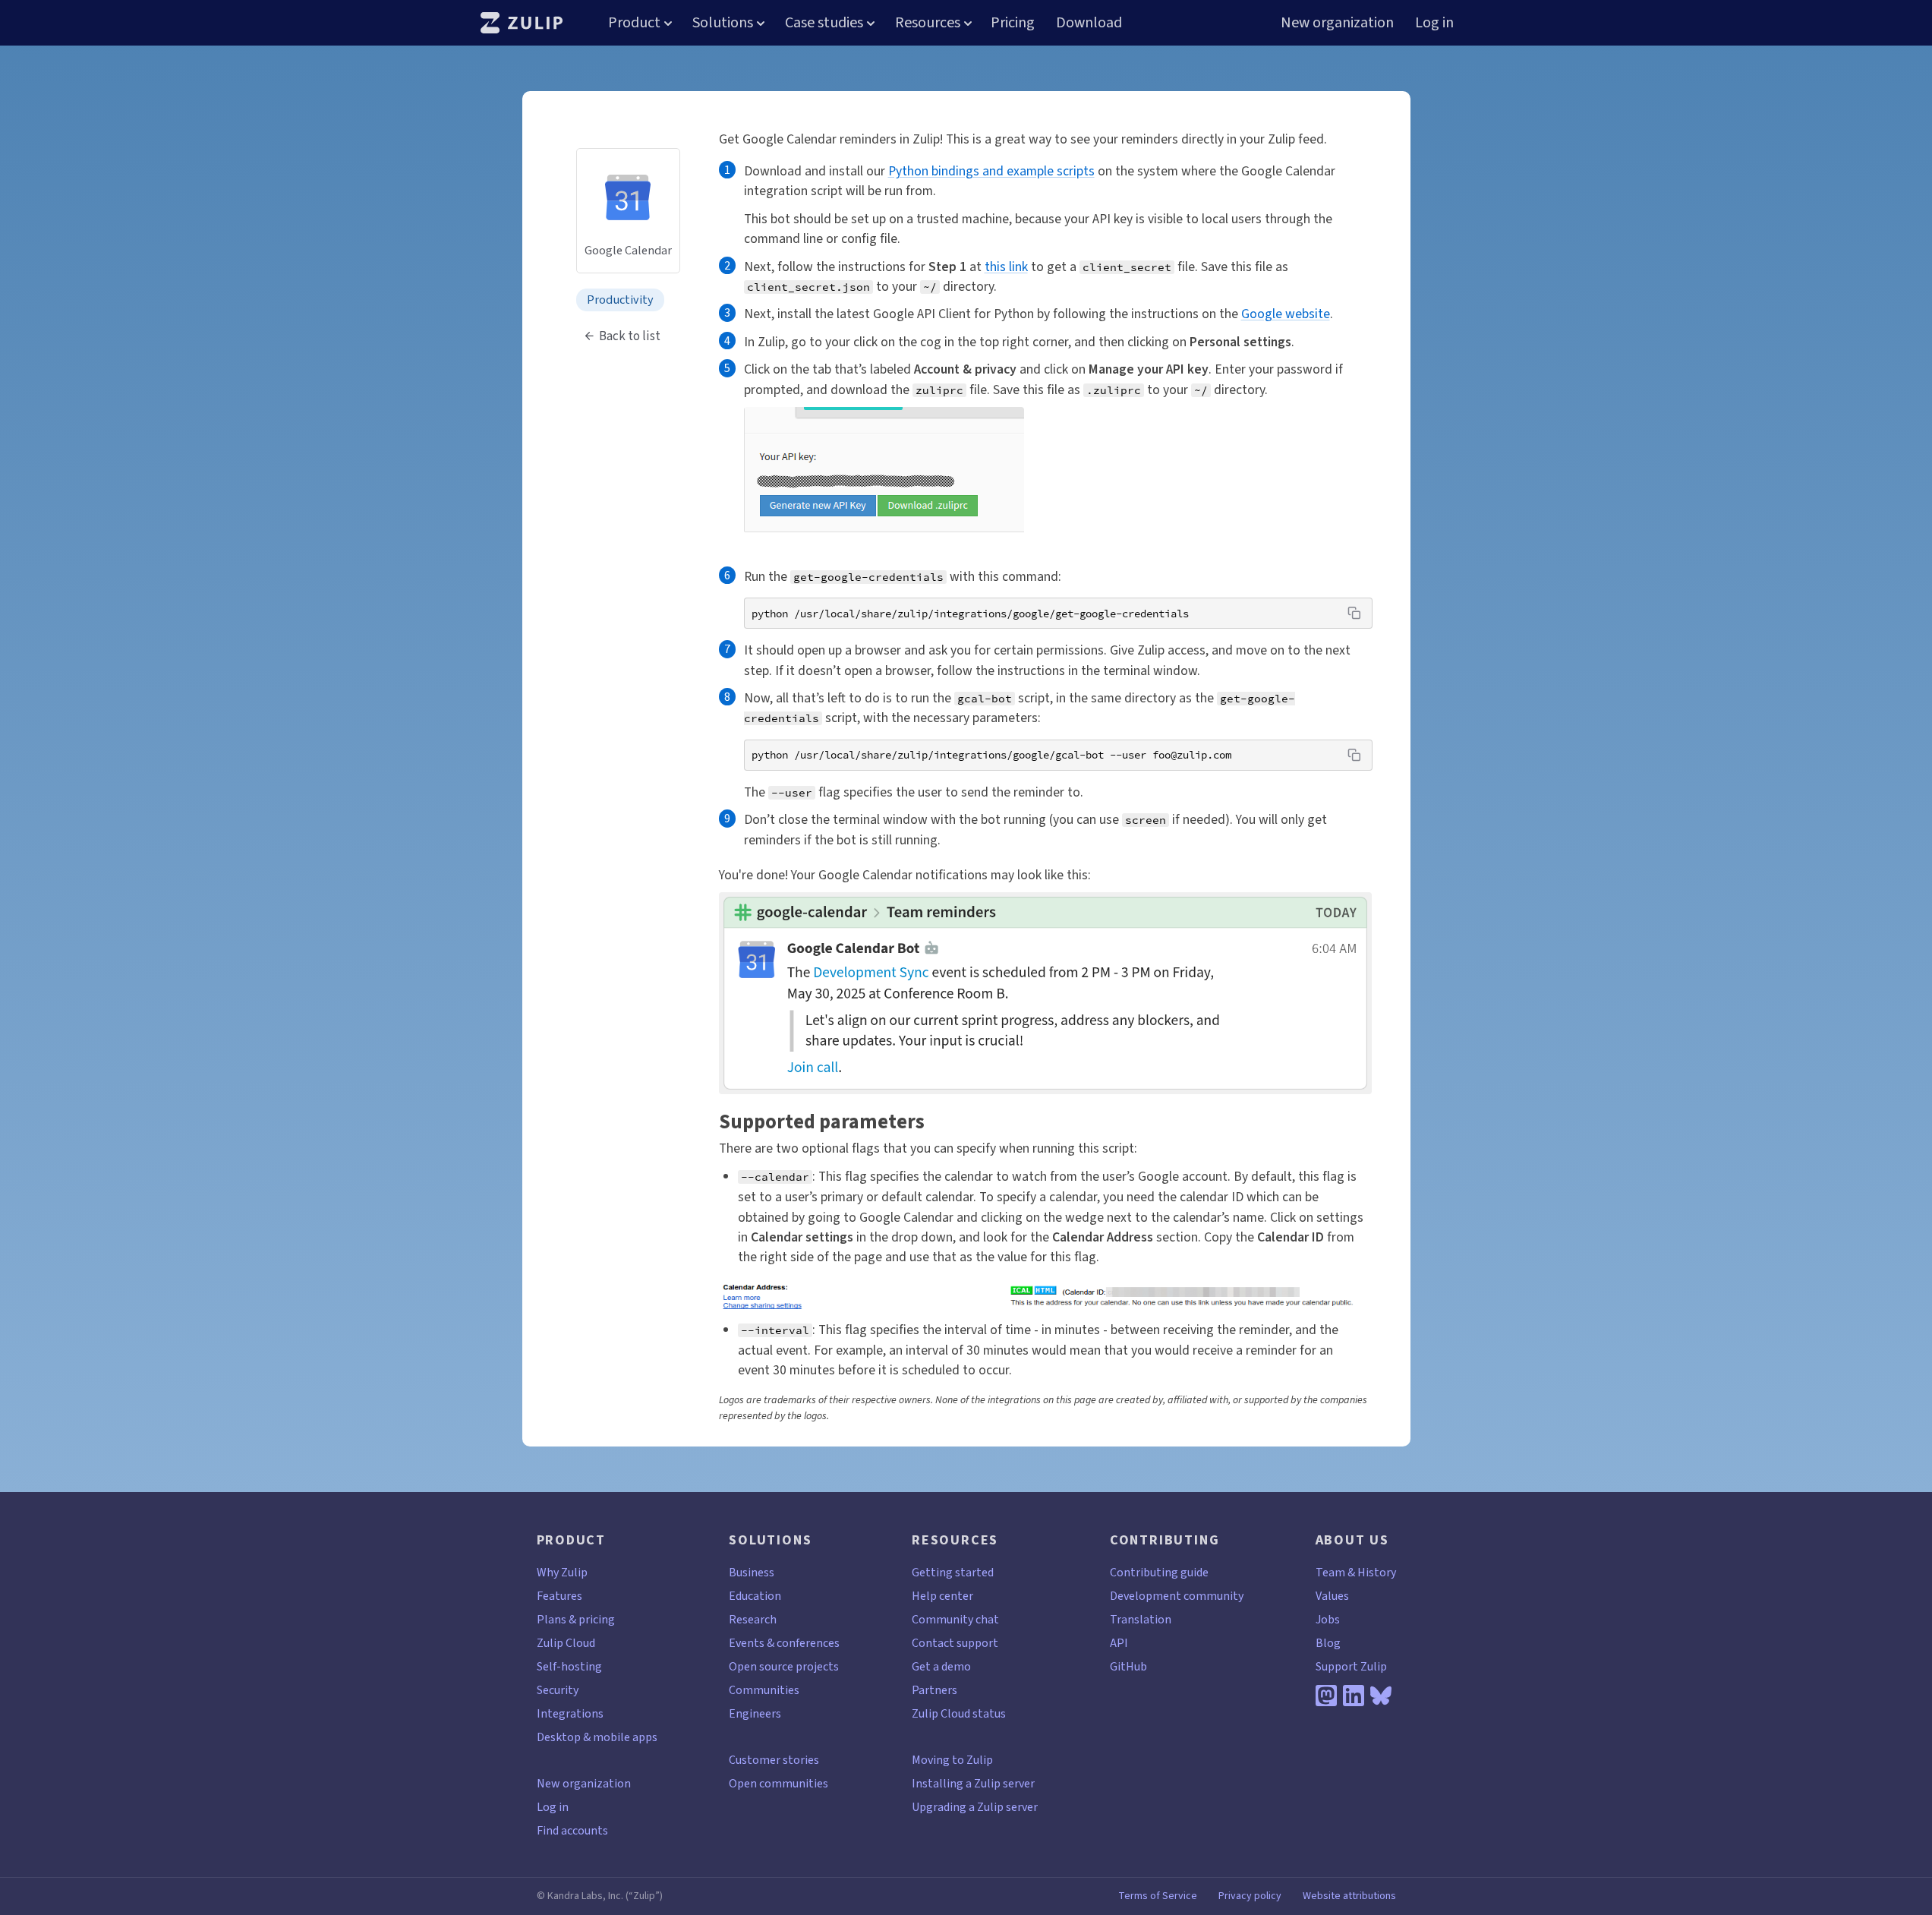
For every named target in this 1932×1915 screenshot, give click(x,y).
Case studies (824, 22)
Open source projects (784, 1666)
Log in (1434, 22)
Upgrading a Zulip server (975, 1807)
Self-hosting (569, 1666)
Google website (1286, 314)
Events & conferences (784, 1643)
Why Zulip (562, 1572)
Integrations (570, 1713)
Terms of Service (1158, 1896)
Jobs (1328, 1619)
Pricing (1013, 22)
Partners (934, 1690)
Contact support (955, 1643)
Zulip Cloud (566, 1643)
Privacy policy (1250, 1896)
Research (753, 1619)
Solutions (723, 22)
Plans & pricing (576, 1619)
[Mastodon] (1326, 1696)
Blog (1328, 1643)
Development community (1177, 1596)
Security (558, 1690)
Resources (928, 22)
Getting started (953, 1572)
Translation (1141, 1619)
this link (1006, 267)
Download (1089, 22)
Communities (764, 1690)
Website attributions (1349, 1896)
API (1119, 1643)
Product (634, 22)
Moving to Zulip (952, 1760)
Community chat (955, 1619)
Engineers (755, 1713)
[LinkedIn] (1354, 1696)
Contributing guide (1159, 1572)
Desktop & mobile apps (597, 1737)
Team (1330, 1572)
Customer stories (774, 1760)
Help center (942, 1596)
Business (752, 1572)
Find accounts (572, 1830)
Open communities (778, 1783)
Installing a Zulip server (973, 1783)
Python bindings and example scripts (991, 171)
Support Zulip (1351, 1666)
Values (1332, 1596)
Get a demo (941, 1666)
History (1377, 1572)
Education (755, 1596)
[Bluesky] (1381, 1696)
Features (559, 1596)
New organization (1337, 22)
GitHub (1128, 1666)
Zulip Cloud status (959, 1713)
